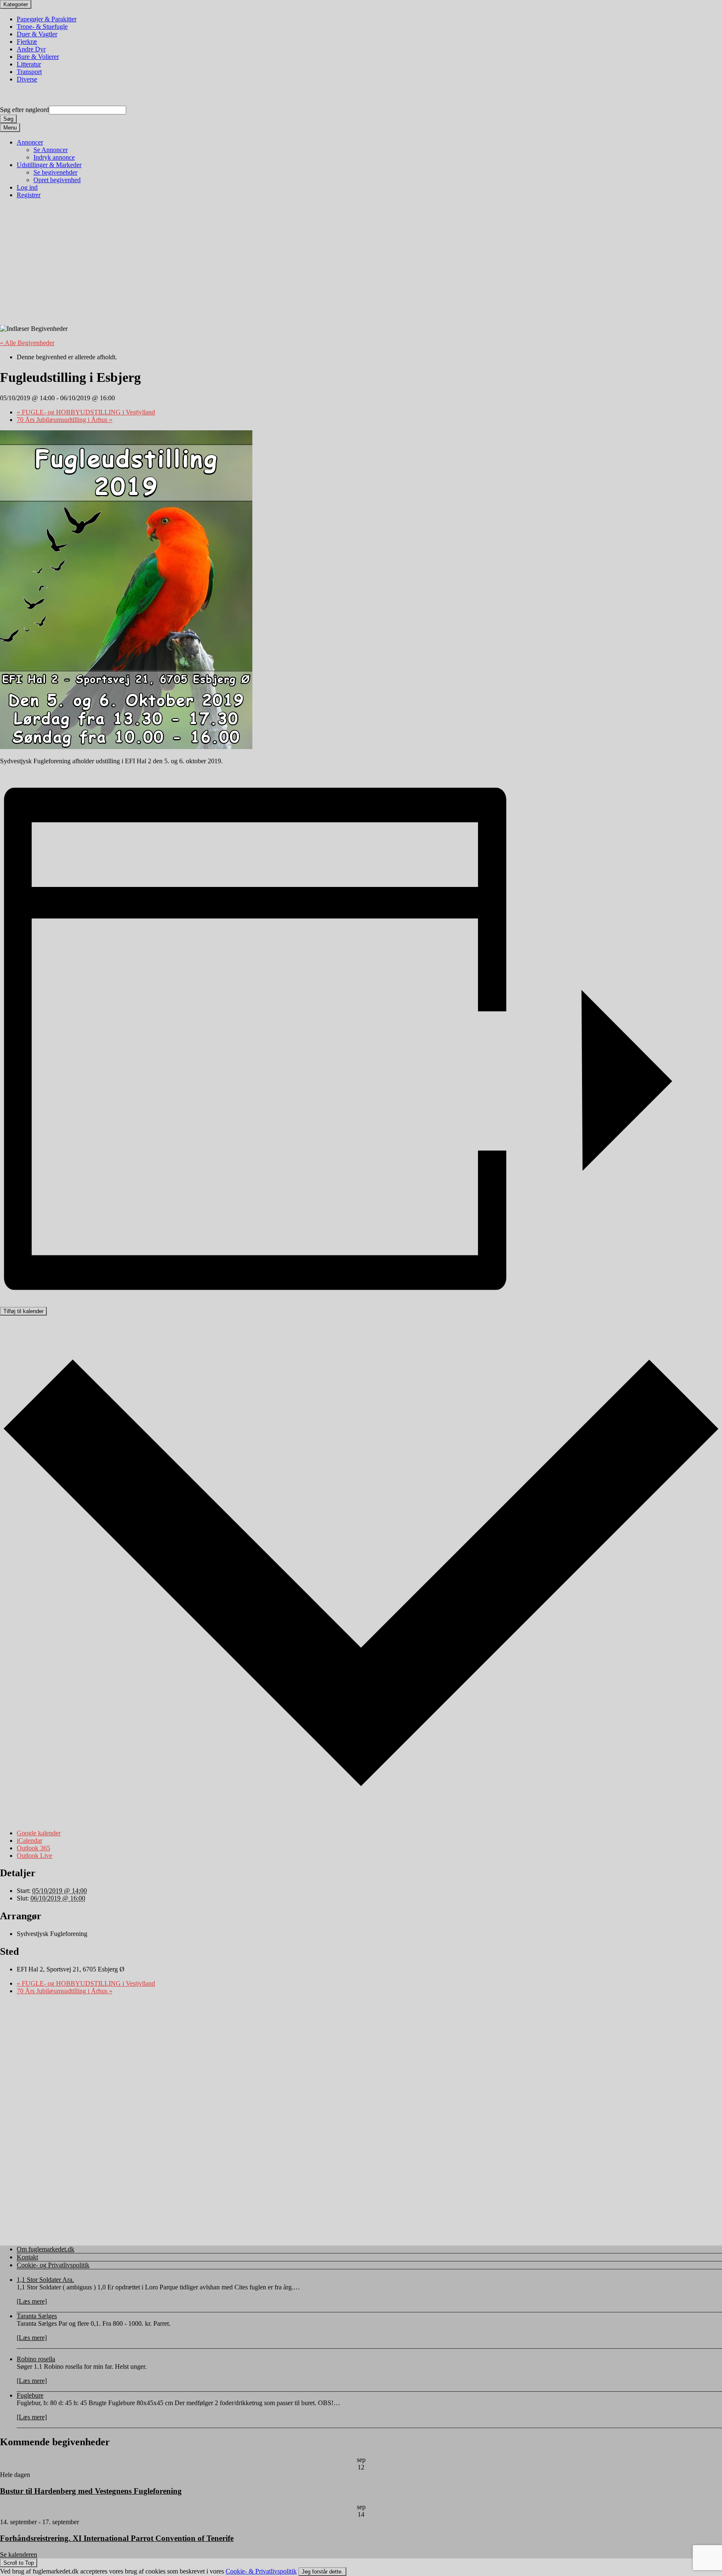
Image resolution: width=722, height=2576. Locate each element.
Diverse (27, 79)
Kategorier (16, 4)
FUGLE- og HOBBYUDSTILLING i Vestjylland (86, 412)
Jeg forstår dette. (322, 2572)
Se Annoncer (51, 150)
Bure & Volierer (38, 57)
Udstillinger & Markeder (49, 165)
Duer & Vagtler (37, 34)
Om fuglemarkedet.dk (46, 2249)
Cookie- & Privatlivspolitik (261, 2571)
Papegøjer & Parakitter (47, 19)
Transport (29, 72)
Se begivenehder (55, 172)
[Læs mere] (32, 2301)
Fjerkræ (27, 42)
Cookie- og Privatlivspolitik (53, 2265)
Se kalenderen (19, 2554)
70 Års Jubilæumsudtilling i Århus (65, 420)
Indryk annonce (54, 157)
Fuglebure (30, 2395)
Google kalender (39, 1833)
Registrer (29, 195)
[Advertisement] (252, 266)
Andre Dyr (31, 49)
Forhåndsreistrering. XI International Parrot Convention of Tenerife (117, 2538)
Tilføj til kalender (23, 1311)
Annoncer (30, 142)
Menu (10, 128)
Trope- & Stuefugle (42, 27)
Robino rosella (36, 2359)
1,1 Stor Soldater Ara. (45, 2280)
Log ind (27, 187)
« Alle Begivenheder (27, 343)
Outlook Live (34, 1856)
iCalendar (29, 1841)
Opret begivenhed (57, 180)
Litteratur (29, 64)
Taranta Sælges (37, 2316)
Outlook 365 (33, 1848)
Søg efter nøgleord (24, 110)
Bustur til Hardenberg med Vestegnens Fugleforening (91, 2491)
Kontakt (27, 2257)
